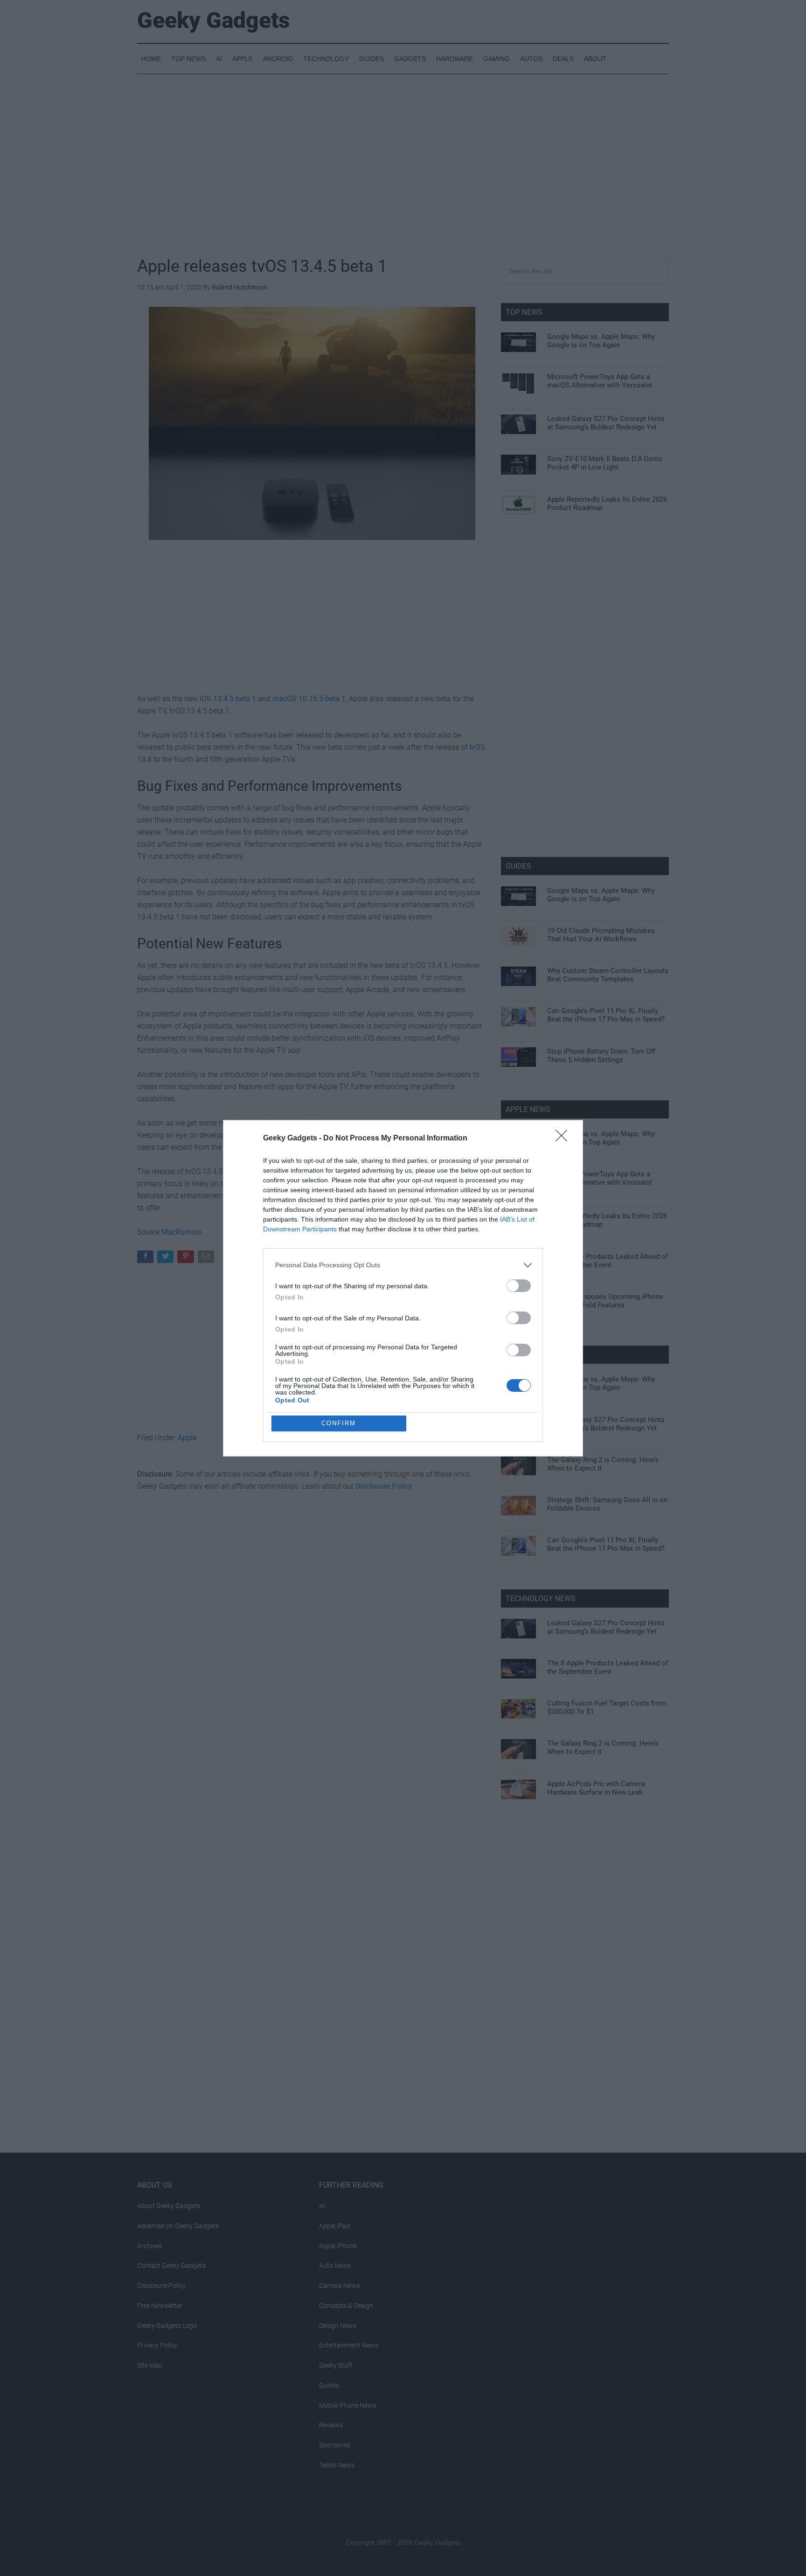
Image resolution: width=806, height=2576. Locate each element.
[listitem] (403, 1265)
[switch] (519, 1286)
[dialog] (403, 1288)
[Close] (564, 1139)
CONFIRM (339, 1423)
